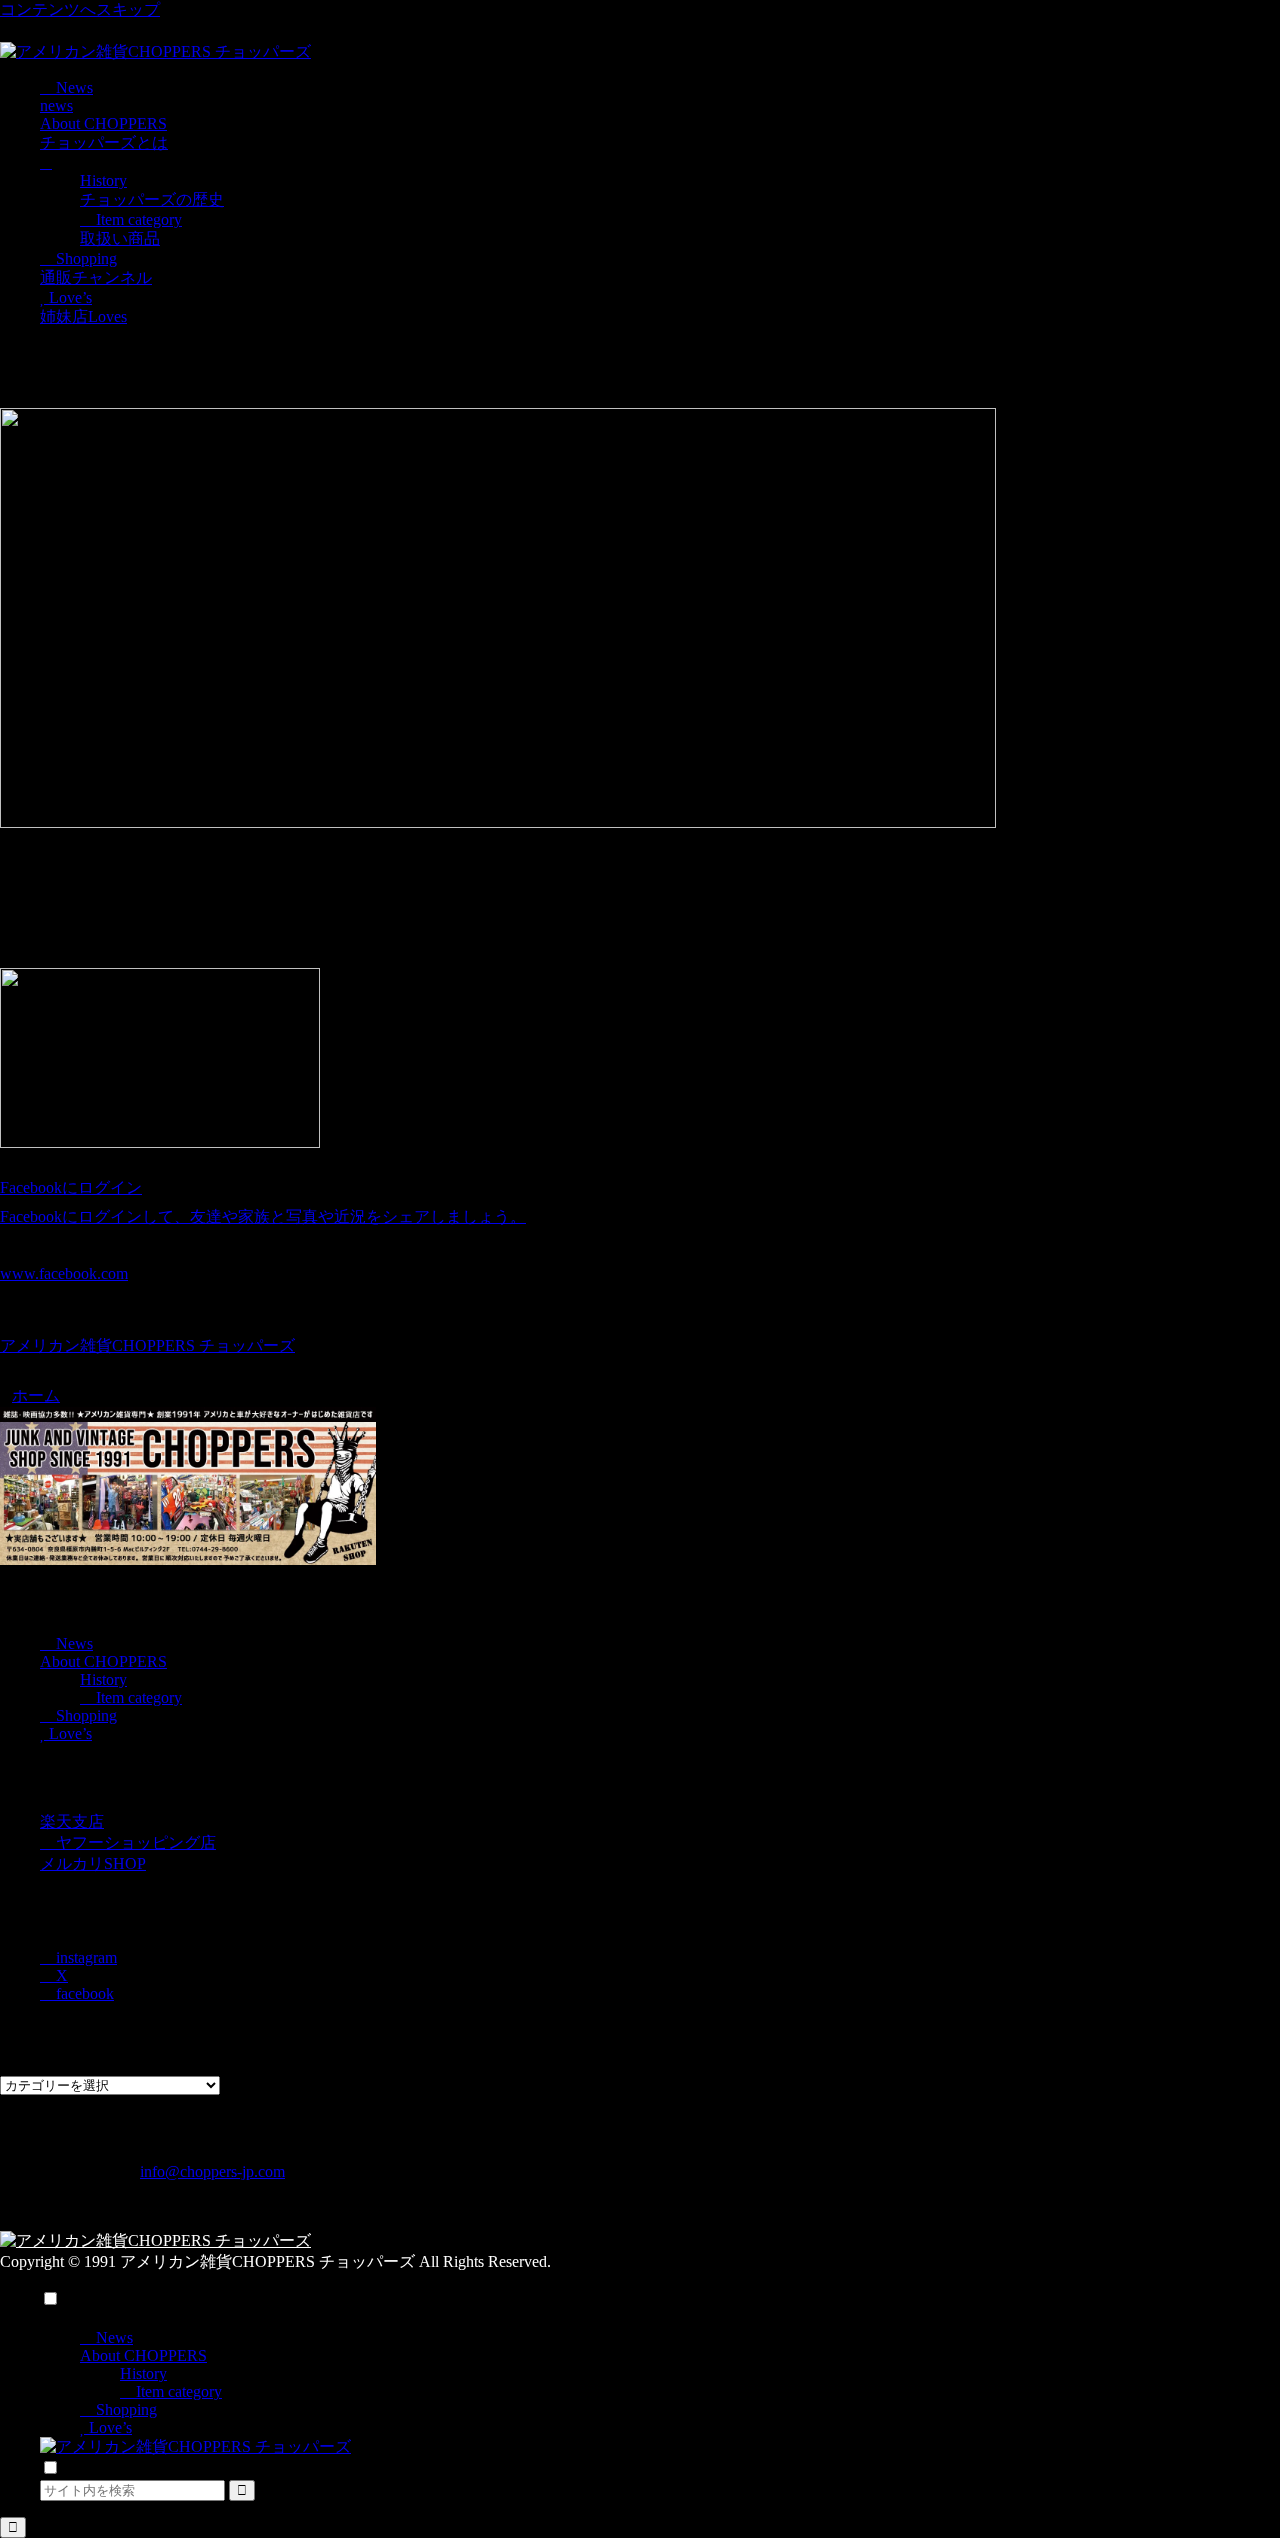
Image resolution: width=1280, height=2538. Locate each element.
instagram (84, 1957)
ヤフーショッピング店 (134, 1842)
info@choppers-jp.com (212, 2171)
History (103, 1679)
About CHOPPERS (103, 1661)
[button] (242, 2490)
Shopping (84, 1715)
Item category (137, 1697)
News (72, 1643)
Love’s (68, 1733)
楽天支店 (72, 1821)
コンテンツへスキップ (80, 9)
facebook (83, 1993)
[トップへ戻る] (13, 2527)
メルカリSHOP (93, 1863)
